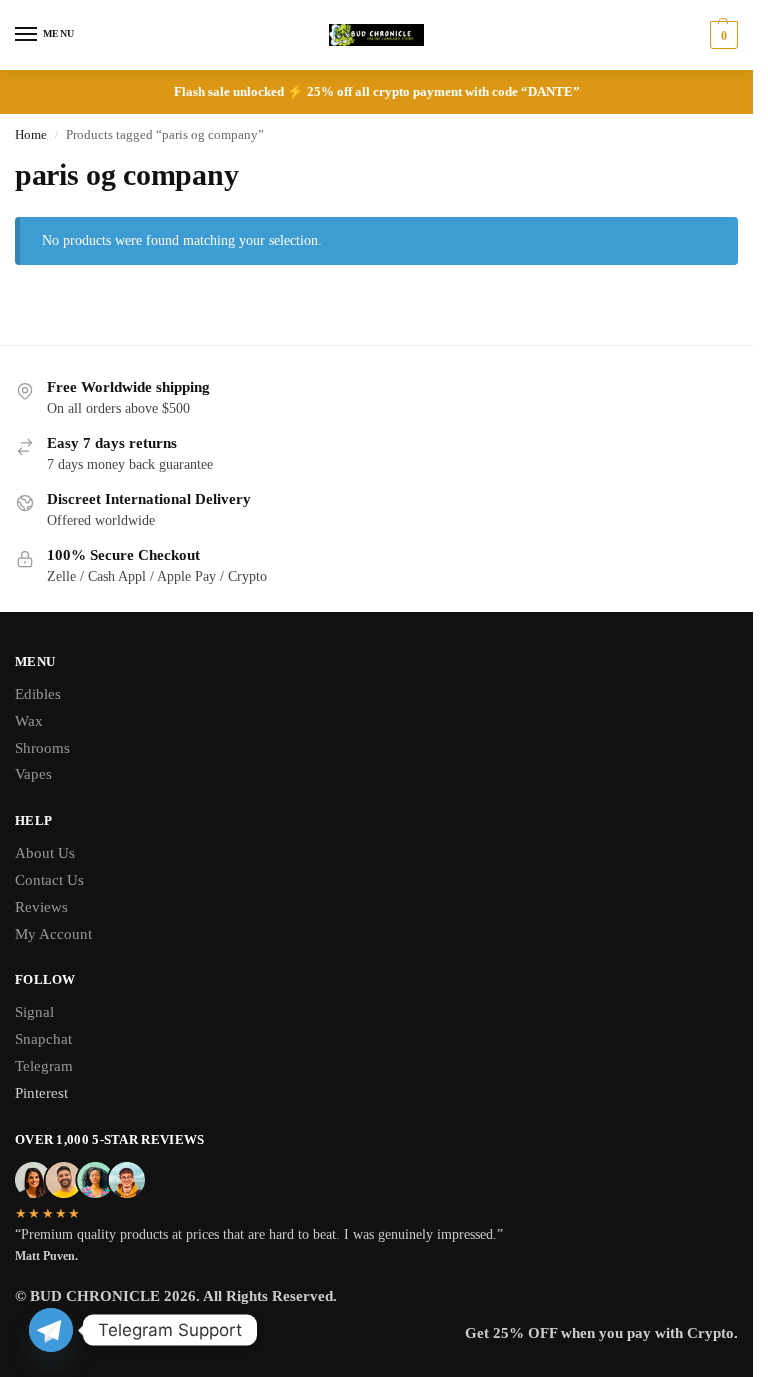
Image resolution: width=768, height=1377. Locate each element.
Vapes (33, 774)
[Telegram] (51, 1330)
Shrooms (42, 748)
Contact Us (49, 880)
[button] (721, 35)
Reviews (41, 907)
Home (31, 135)
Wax (29, 721)
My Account (53, 934)
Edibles (38, 694)
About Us (45, 853)
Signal (34, 1012)
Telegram (44, 1066)
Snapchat (43, 1039)
